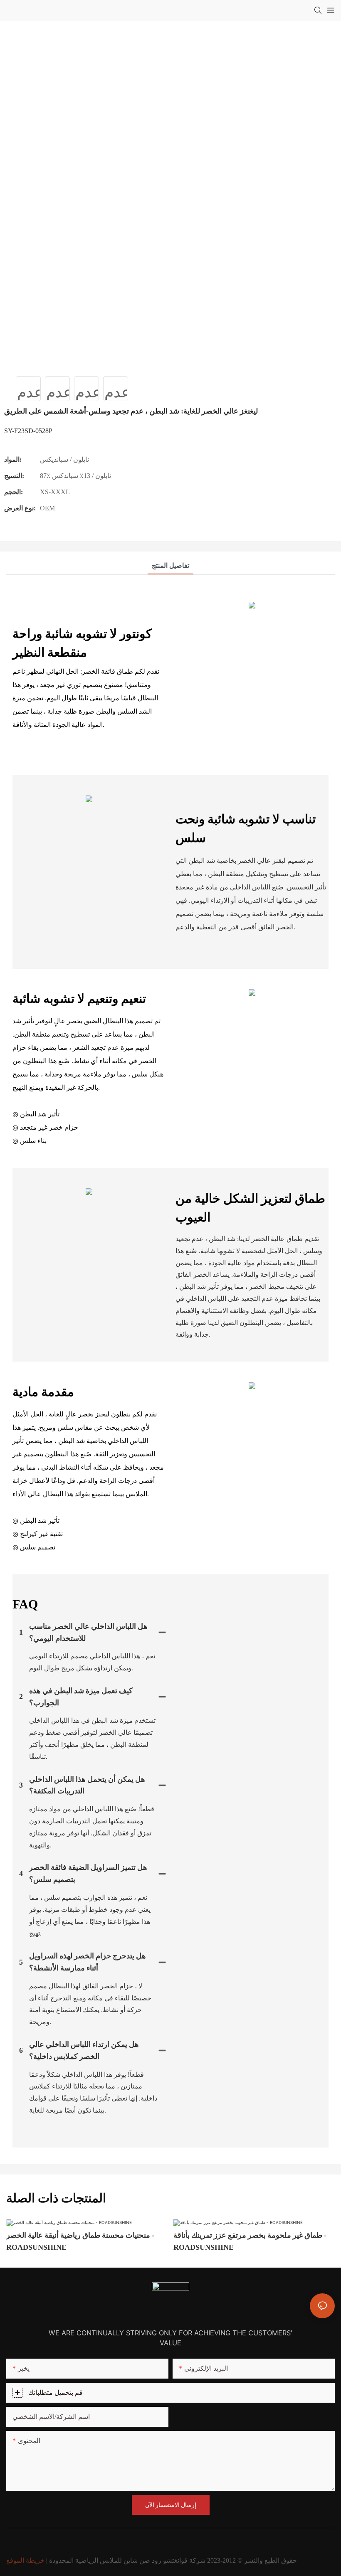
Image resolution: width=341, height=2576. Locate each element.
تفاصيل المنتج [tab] (170, 565)
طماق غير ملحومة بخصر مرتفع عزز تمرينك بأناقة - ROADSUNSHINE (250, 2241)
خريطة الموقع (25, 2560)
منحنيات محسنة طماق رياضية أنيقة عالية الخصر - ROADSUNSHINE (80, 2241)
